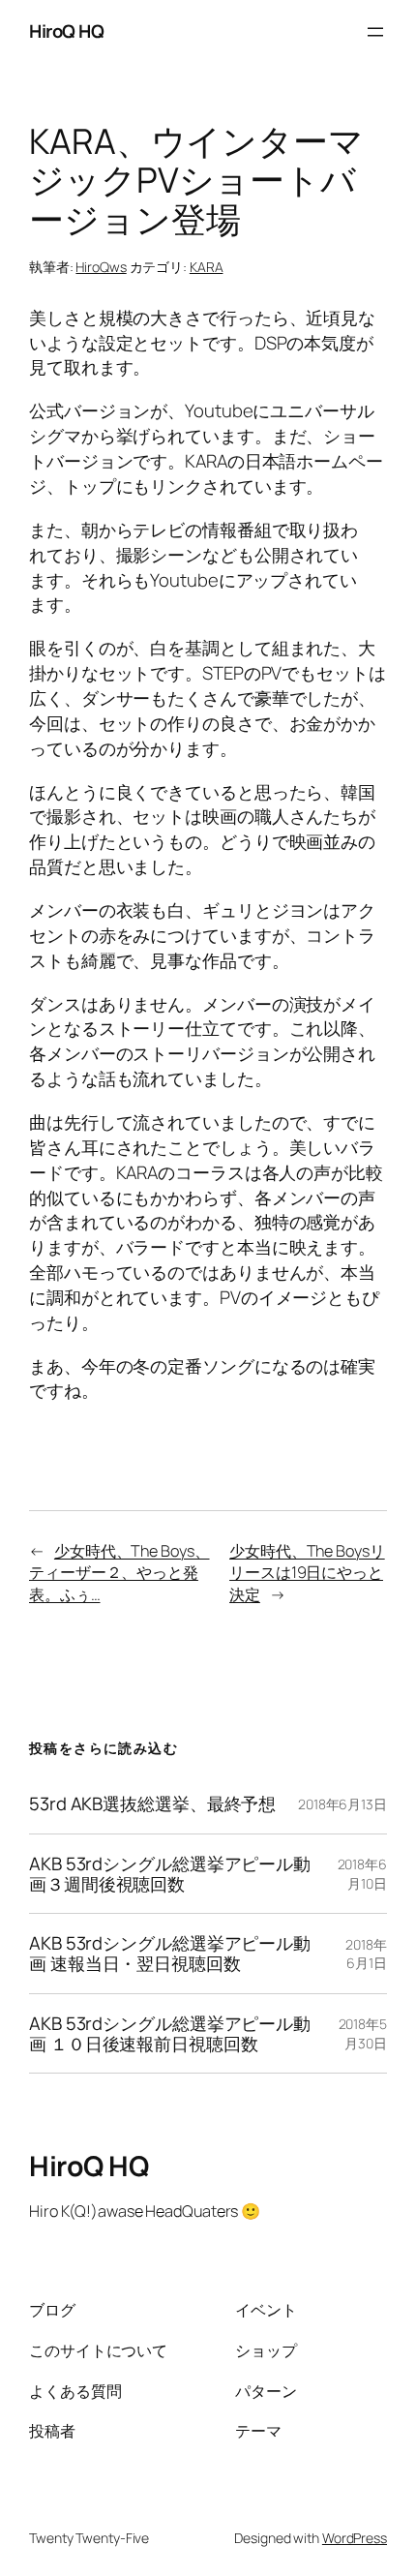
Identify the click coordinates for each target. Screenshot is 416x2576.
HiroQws (101, 267)
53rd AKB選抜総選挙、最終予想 (152, 1804)
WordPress (355, 2538)
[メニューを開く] (375, 32)
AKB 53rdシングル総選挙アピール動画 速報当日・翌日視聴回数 (170, 1953)
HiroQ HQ (66, 31)
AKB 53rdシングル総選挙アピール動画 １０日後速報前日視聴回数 (170, 2033)
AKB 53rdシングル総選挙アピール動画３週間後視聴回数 (170, 1874)
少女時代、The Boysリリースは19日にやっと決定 (307, 1573)
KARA (207, 267)
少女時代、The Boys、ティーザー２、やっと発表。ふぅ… (119, 1573)
